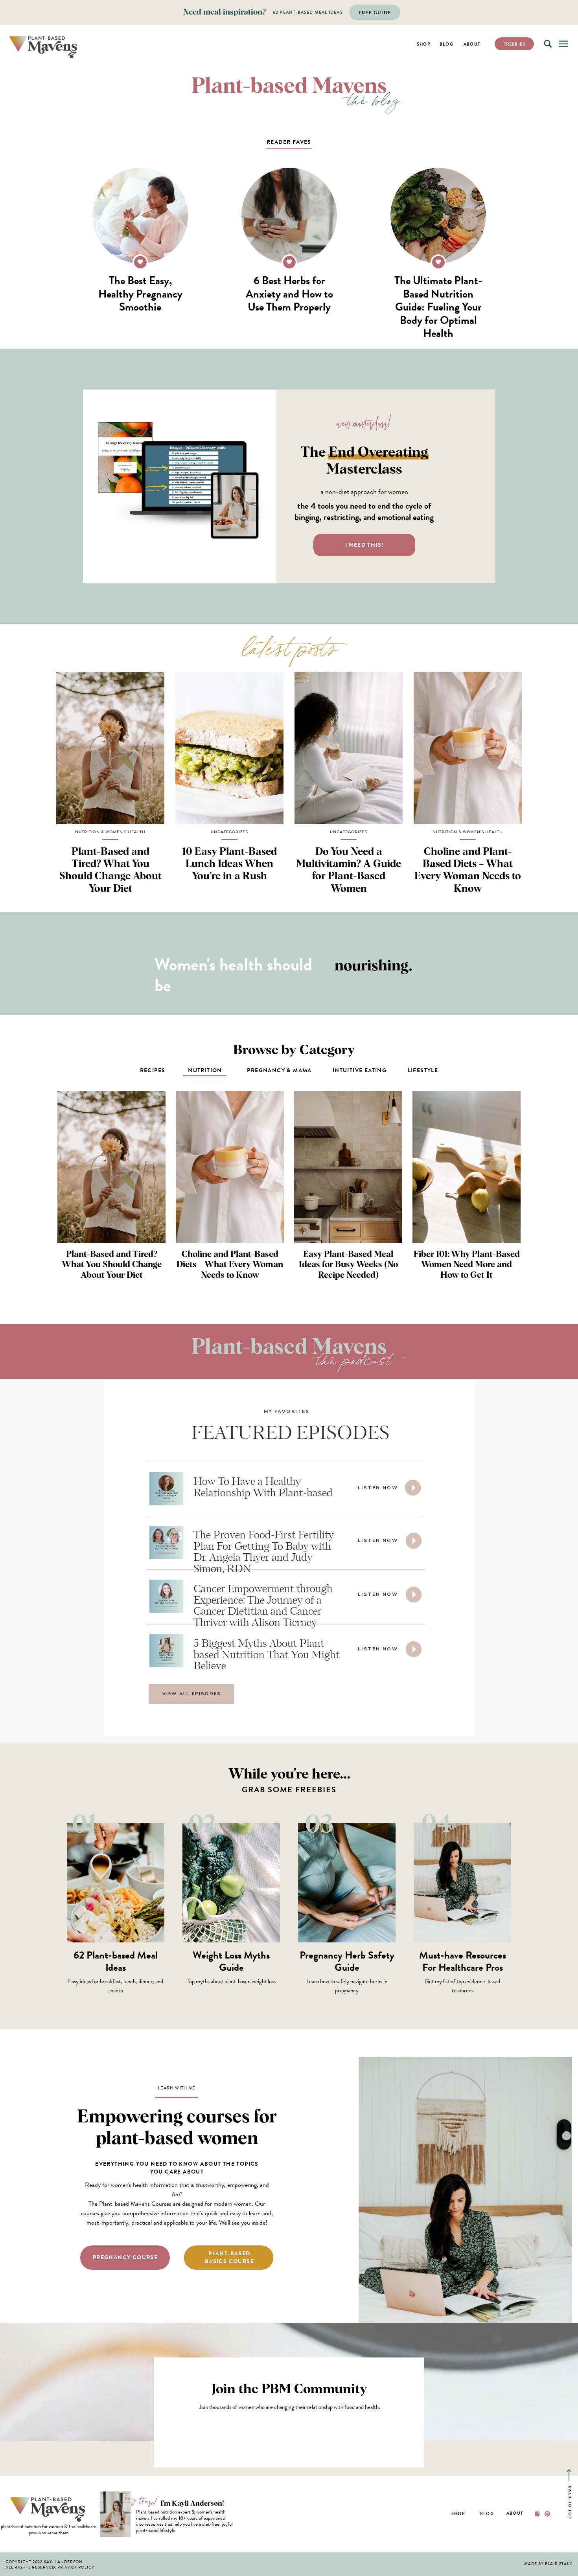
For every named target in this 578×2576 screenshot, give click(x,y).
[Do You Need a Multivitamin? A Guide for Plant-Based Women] (349, 748)
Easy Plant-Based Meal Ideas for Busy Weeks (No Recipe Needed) (348, 1265)
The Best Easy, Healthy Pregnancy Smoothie (140, 294)
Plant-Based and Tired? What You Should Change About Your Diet (112, 1265)
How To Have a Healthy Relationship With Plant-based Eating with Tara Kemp (263, 1493)
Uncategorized (230, 832)
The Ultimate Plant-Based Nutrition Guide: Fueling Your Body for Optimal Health (438, 307)
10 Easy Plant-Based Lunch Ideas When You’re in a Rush (229, 864)
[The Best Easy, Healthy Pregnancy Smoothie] (140, 216)
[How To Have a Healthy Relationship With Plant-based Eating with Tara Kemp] (413, 1488)
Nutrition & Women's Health (110, 832)
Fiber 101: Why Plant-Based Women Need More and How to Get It (467, 1265)
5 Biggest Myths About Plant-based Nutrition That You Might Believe (267, 1655)
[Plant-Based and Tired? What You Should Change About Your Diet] (110, 748)
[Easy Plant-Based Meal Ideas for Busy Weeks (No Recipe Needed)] (348, 1167)
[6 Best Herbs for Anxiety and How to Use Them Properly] (289, 216)
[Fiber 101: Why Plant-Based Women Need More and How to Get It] (467, 1167)
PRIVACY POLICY (76, 2567)
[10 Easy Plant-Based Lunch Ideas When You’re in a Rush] (229, 748)
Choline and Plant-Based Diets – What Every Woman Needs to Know (230, 1265)
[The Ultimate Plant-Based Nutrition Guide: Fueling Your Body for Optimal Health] (438, 216)
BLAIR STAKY (559, 2564)
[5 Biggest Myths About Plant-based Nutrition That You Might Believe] (414, 1649)
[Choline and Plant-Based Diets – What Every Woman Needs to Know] (468, 748)
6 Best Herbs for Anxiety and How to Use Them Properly (289, 294)
